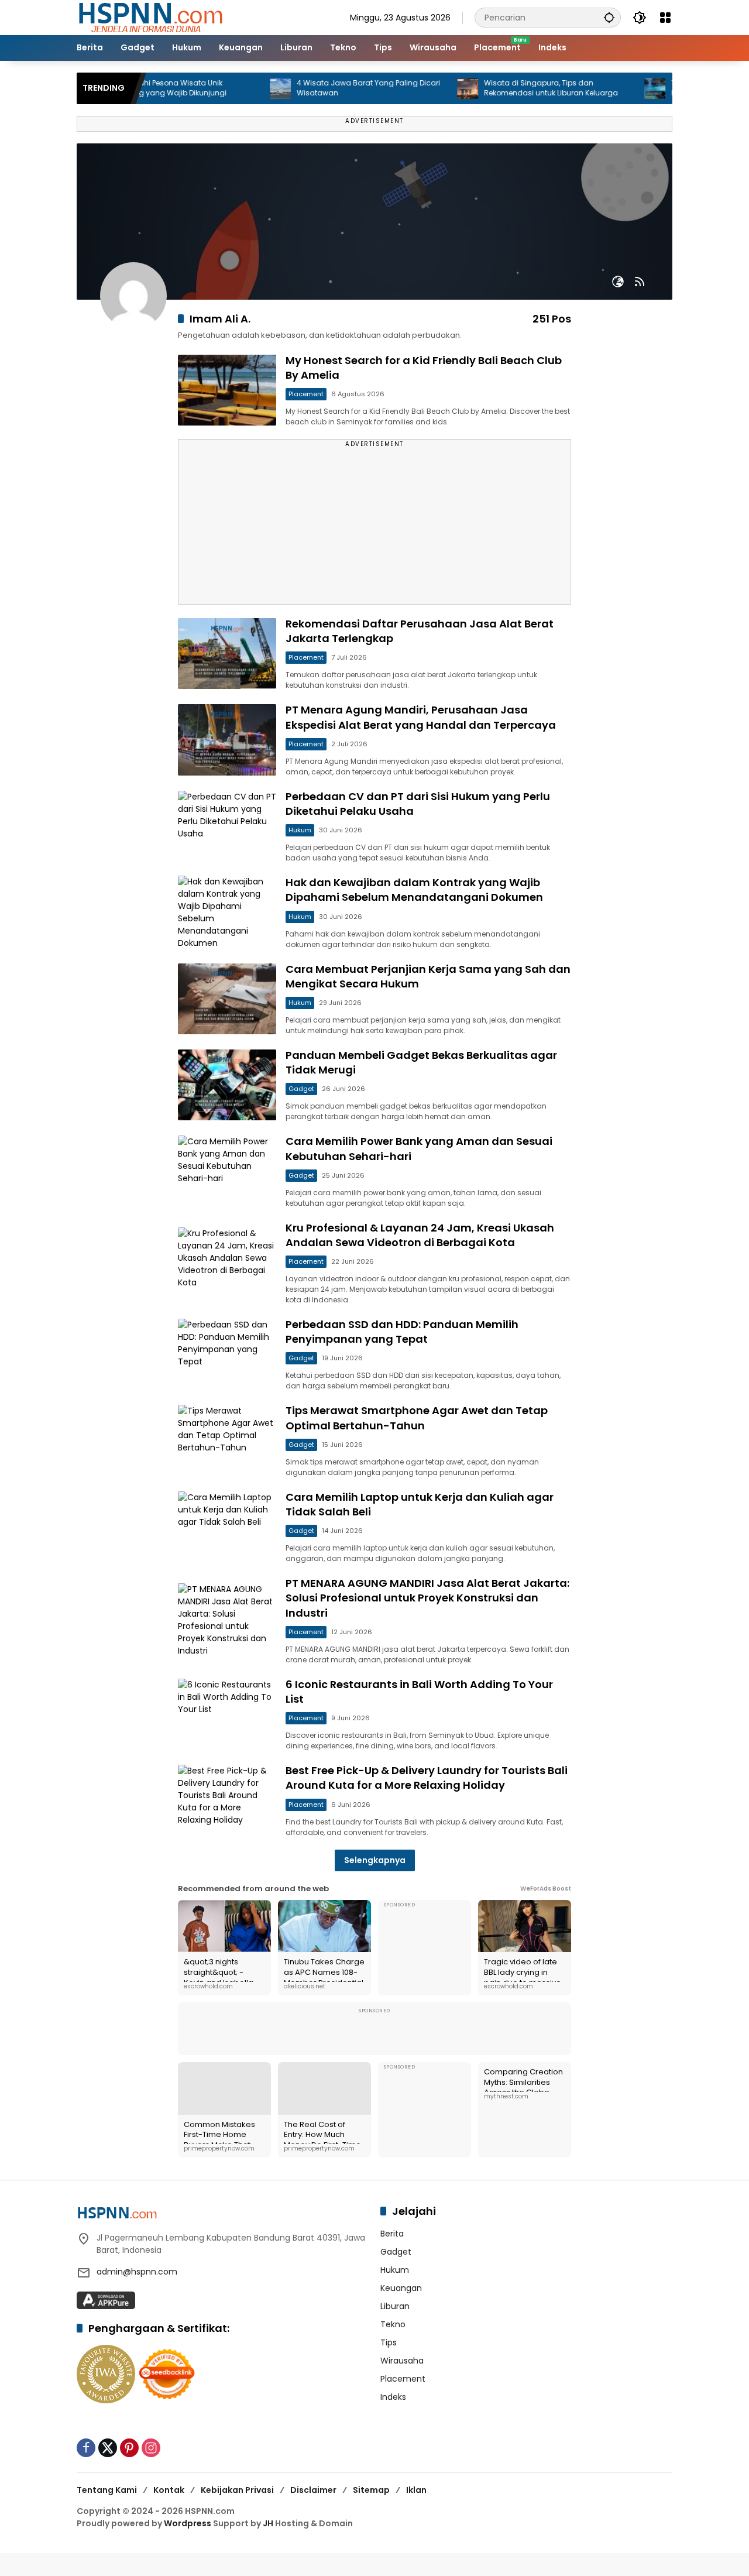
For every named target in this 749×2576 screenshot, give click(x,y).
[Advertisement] (374, 527)
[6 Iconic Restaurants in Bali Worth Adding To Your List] (227, 1714)
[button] (609, 17)
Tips (389, 2342)
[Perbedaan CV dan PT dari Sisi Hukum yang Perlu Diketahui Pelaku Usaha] (227, 826)
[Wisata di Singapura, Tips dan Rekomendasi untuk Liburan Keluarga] (422, 88)
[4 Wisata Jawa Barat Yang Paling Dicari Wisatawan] (235, 88)
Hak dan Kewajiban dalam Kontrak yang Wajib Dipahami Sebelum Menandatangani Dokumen (414, 890)
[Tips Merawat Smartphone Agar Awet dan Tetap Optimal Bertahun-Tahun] (227, 1440)
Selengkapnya (375, 1860)
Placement (306, 394)
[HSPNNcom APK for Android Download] (106, 2300)
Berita (392, 2234)
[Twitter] (108, 2448)
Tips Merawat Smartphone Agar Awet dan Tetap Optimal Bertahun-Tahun (417, 1418)
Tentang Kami (107, 2490)
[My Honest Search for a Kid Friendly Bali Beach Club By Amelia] (227, 390)
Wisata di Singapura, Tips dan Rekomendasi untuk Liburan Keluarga (506, 88)
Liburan (395, 2306)
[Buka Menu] (665, 18)
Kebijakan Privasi (237, 2490)
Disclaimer (313, 2490)
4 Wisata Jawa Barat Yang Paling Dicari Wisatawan (323, 88)
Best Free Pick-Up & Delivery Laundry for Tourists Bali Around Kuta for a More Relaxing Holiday (427, 1778)
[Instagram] (151, 2448)
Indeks (393, 2397)
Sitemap (371, 2490)
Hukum (300, 830)
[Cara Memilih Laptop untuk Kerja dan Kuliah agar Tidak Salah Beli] (227, 1527)
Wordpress (188, 2523)
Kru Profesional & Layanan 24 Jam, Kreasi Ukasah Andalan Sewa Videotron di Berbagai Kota (420, 1235)
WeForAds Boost (546, 1889)
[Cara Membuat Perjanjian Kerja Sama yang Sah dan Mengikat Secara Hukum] (227, 999)
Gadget (301, 1089)
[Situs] (618, 282)
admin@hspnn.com (137, 2272)
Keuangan (401, 2288)
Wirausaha (402, 2361)
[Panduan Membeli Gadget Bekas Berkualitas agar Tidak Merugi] (227, 1085)
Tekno (393, 2324)
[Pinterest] (129, 2448)
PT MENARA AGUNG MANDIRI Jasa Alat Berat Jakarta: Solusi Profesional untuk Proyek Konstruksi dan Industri (427, 1598)
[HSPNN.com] (150, 17)
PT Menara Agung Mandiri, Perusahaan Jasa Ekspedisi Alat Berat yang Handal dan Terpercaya (421, 717)
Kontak (169, 2490)
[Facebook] (86, 2448)
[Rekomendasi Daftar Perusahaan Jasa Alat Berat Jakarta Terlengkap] (227, 654)
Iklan (416, 2490)
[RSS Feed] (640, 282)
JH (268, 2523)
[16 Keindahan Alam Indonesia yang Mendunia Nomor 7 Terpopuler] (610, 88)
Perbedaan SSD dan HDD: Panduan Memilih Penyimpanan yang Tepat (402, 1332)
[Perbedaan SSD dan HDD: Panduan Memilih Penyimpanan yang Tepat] (227, 1354)
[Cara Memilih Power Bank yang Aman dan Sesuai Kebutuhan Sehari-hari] (227, 1171)
